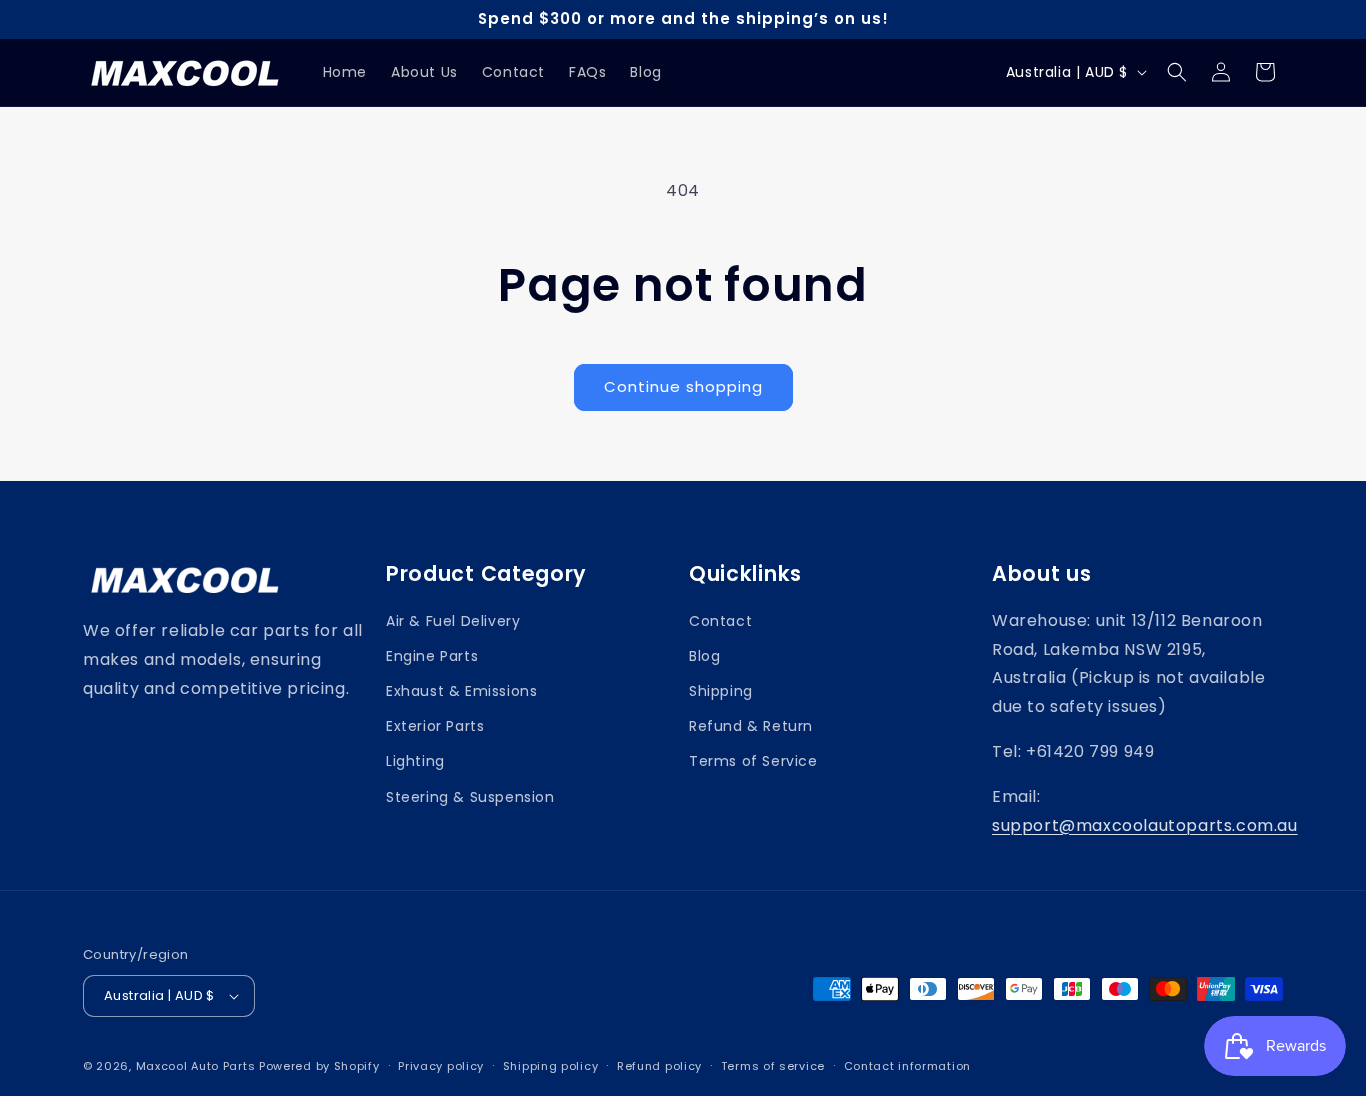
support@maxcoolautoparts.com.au (1145, 825)
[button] (1177, 72)
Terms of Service (753, 761)
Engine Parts (432, 656)
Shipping (721, 691)
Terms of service (773, 1066)
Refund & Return (751, 726)
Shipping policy (551, 1066)
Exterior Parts (435, 726)
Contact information (907, 1066)
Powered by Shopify (319, 1066)
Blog (704, 656)
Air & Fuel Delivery (453, 621)
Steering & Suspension (470, 797)
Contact (720, 621)
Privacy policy (441, 1066)
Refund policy (659, 1066)
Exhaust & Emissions (461, 691)
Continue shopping (683, 386)
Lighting (415, 761)
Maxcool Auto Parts (196, 1066)
